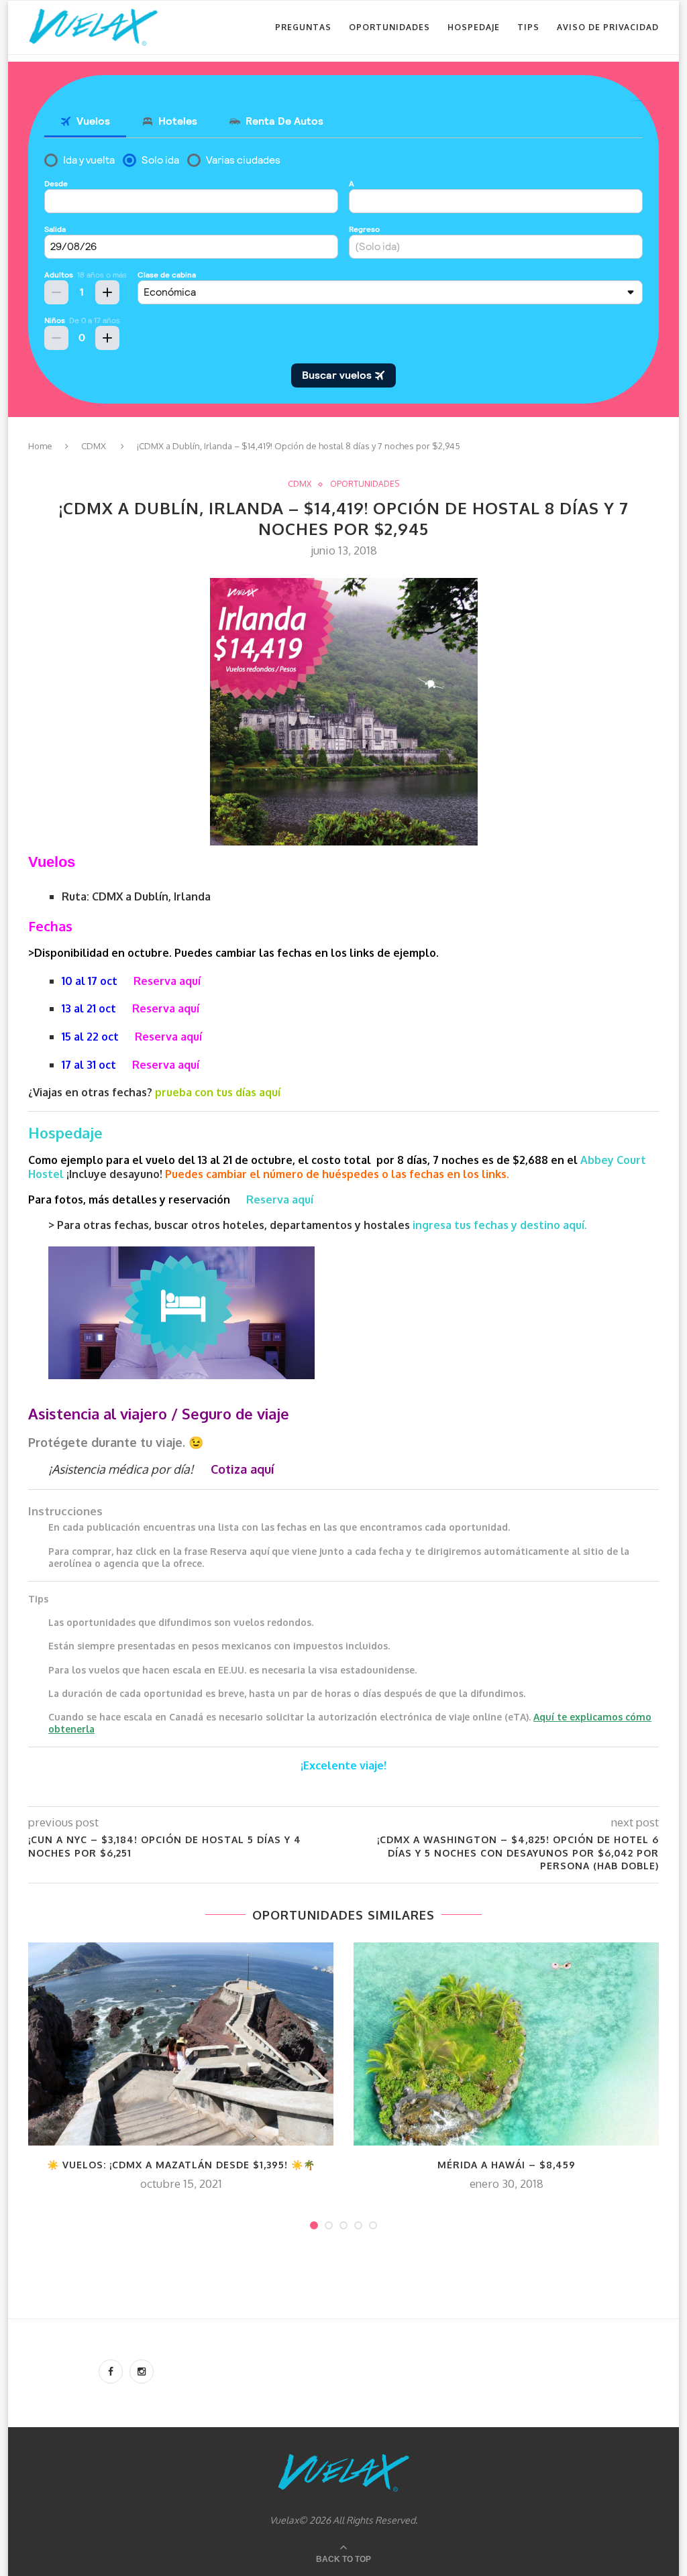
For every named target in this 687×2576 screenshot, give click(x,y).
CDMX (94, 446)
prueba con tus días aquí (218, 1092)
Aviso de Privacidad (608, 27)
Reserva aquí (167, 981)
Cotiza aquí (243, 1469)
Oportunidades (389, 27)
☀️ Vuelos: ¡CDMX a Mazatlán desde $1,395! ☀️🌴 (181, 2165)
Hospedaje (474, 27)
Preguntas (303, 27)
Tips (528, 27)
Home (40, 446)
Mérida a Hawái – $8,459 (507, 2165)
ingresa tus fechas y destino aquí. (501, 1225)
